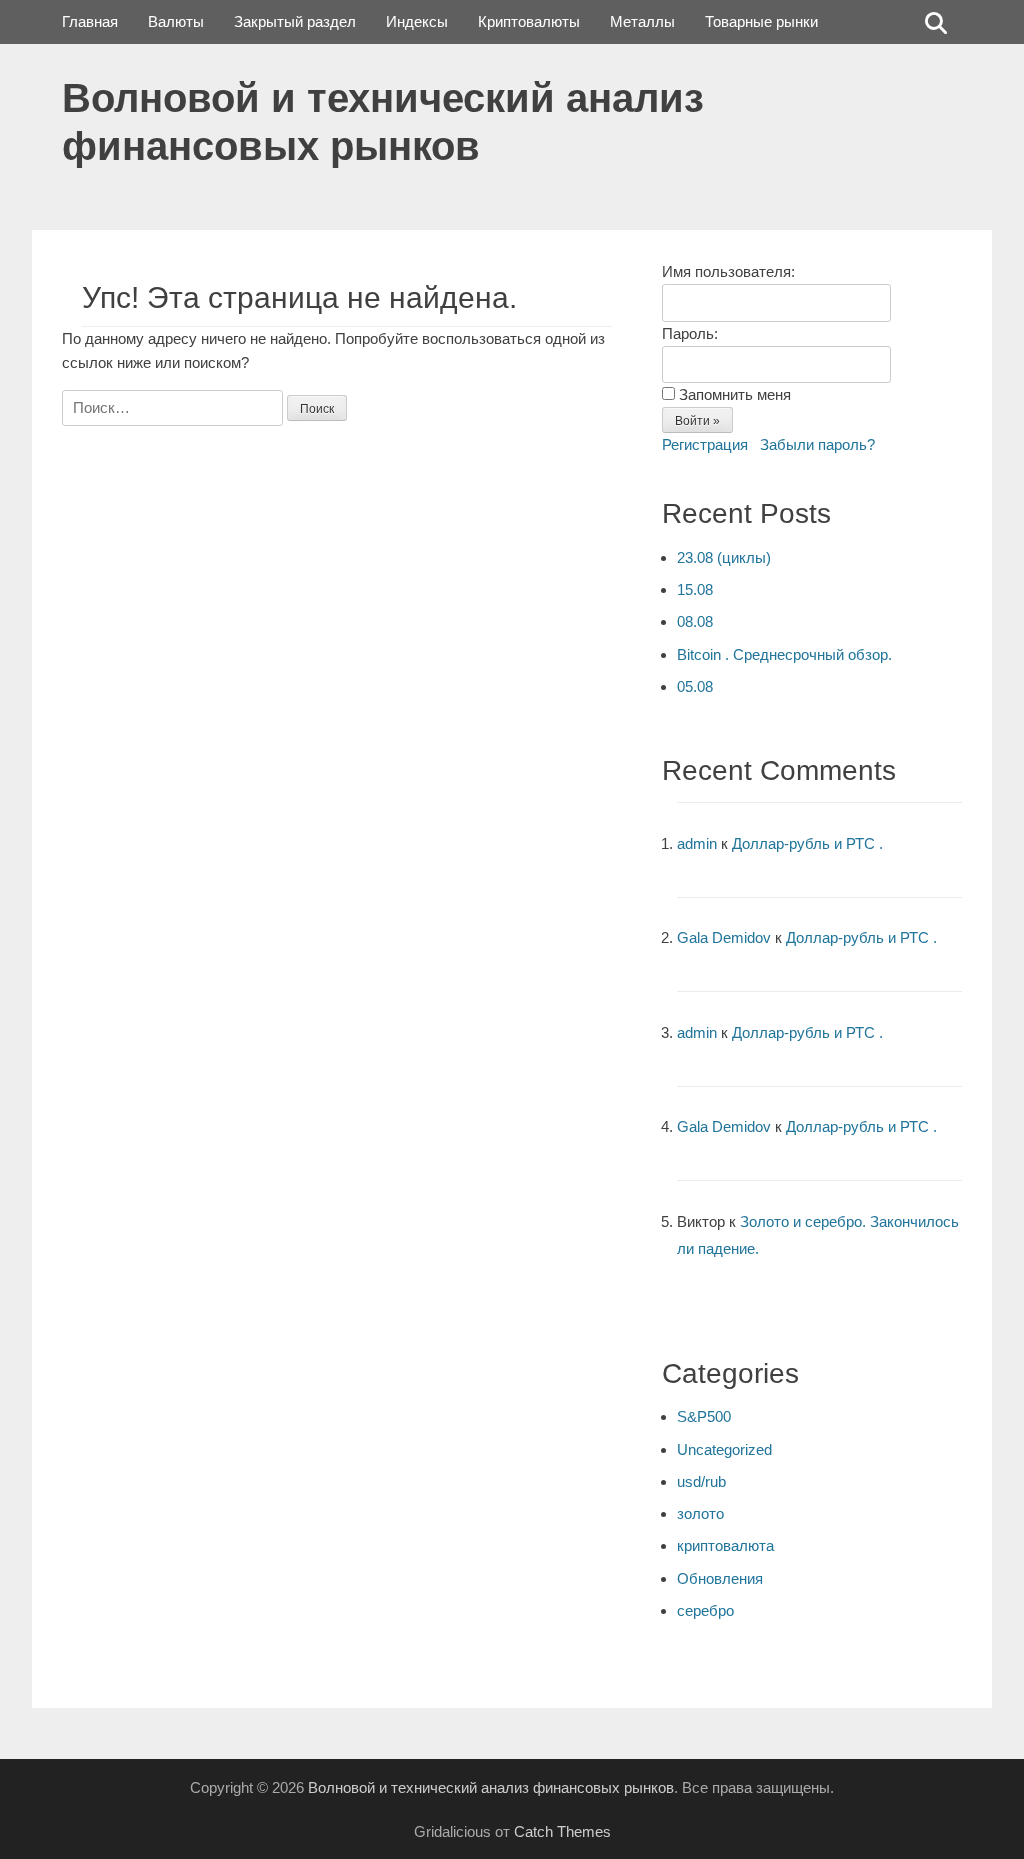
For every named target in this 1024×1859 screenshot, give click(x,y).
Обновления (720, 1578)
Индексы (417, 21)
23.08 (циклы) (724, 557)
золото (700, 1513)
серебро (705, 1610)
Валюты (176, 21)
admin (697, 843)
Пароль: (690, 333)
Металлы (642, 21)
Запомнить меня (735, 394)
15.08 (695, 589)
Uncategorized (724, 1449)
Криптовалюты (529, 21)
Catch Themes (562, 1831)
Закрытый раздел (295, 21)
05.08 (695, 686)
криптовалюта (725, 1545)
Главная (90, 21)
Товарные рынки (761, 21)
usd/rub (701, 1481)
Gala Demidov (724, 937)
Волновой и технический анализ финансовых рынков (491, 1787)
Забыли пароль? (817, 444)
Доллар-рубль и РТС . (807, 843)
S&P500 (704, 1416)
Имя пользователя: (728, 271)
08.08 (695, 621)
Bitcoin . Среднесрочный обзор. (784, 654)
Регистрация (705, 444)
